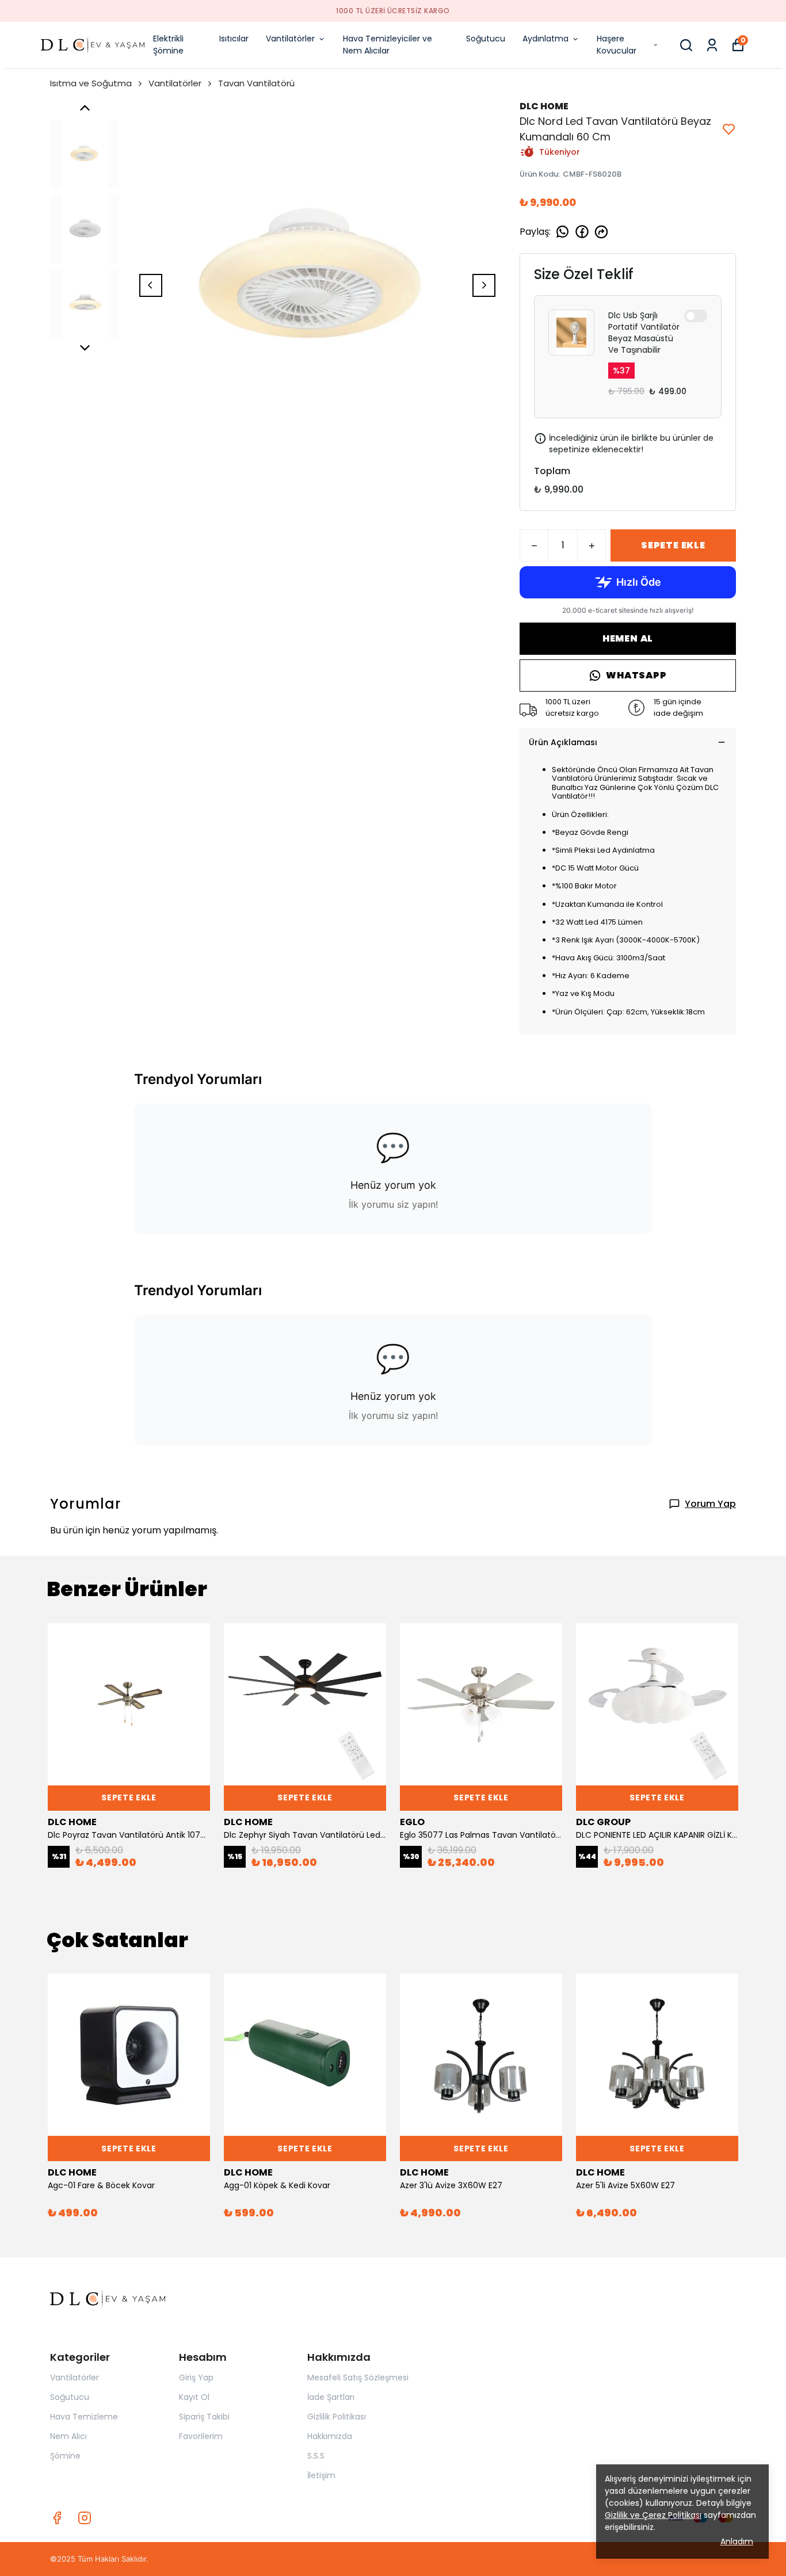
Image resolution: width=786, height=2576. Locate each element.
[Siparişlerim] (712, 45)
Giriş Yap (196, 2377)
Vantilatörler (290, 39)
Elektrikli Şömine (168, 45)
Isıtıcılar (234, 39)
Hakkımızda (330, 2436)
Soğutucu (486, 39)
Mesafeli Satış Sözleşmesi (358, 2377)
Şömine (65, 2456)
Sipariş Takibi (204, 2417)
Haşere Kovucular (617, 45)
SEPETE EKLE (673, 545)
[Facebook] (57, 2518)
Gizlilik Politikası (337, 2417)
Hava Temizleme (84, 2417)
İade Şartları (331, 2397)
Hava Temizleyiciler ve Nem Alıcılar (388, 45)
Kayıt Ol (194, 2397)
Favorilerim (201, 2436)
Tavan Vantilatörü (256, 83)
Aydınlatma (545, 39)
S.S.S (316, 2456)
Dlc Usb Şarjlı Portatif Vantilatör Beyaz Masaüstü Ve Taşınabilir (644, 333)
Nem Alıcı (68, 2436)
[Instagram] (85, 2518)
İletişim (321, 2475)
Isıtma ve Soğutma (91, 83)
